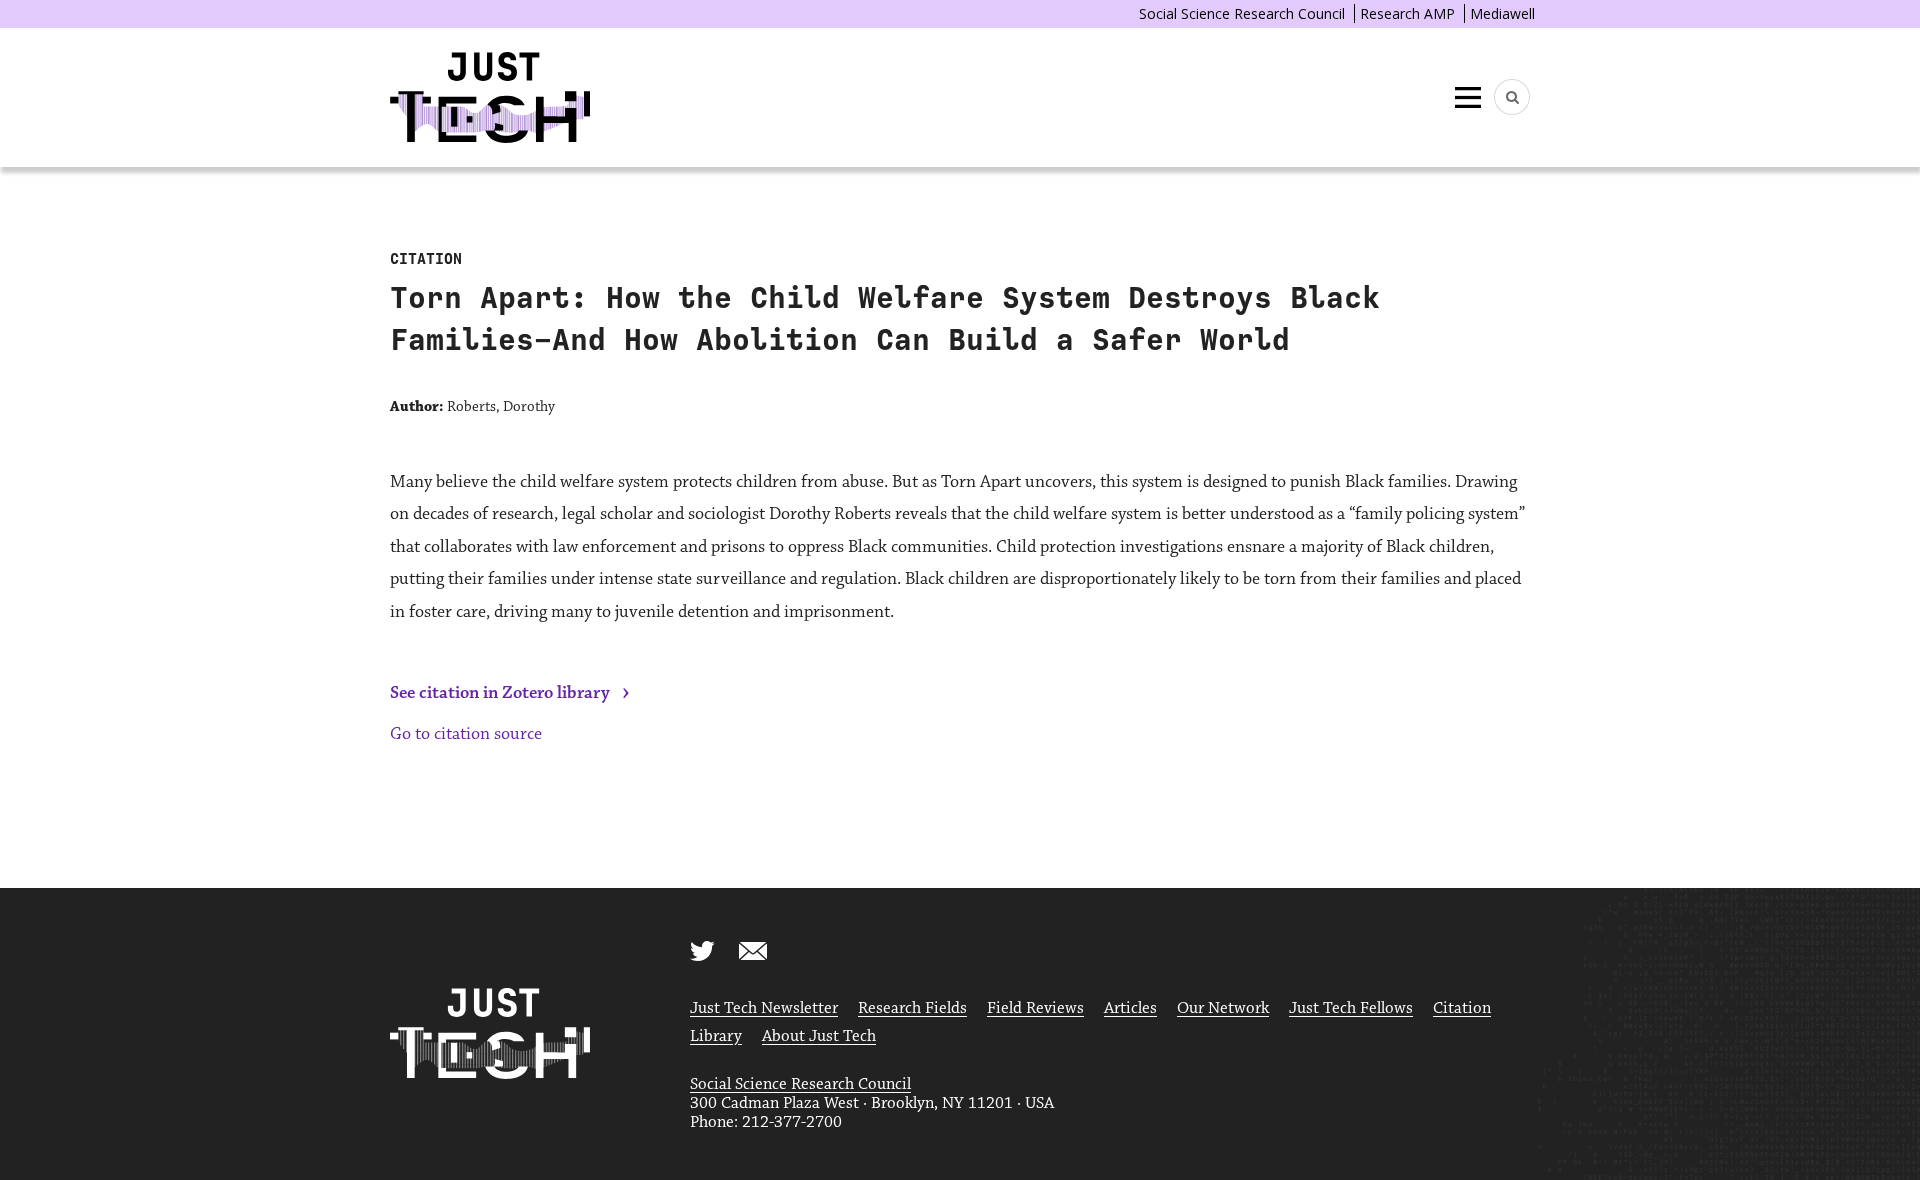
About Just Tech (819, 1036)
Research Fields (912, 1008)
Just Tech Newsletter (764, 1008)
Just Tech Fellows (1351, 1008)
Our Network (1223, 1008)
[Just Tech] (490, 97)
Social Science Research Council (1242, 13)
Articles (1130, 1008)
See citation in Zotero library (500, 693)
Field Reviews (1035, 1008)
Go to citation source (466, 734)
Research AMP (1407, 13)
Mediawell (1502, 13)
